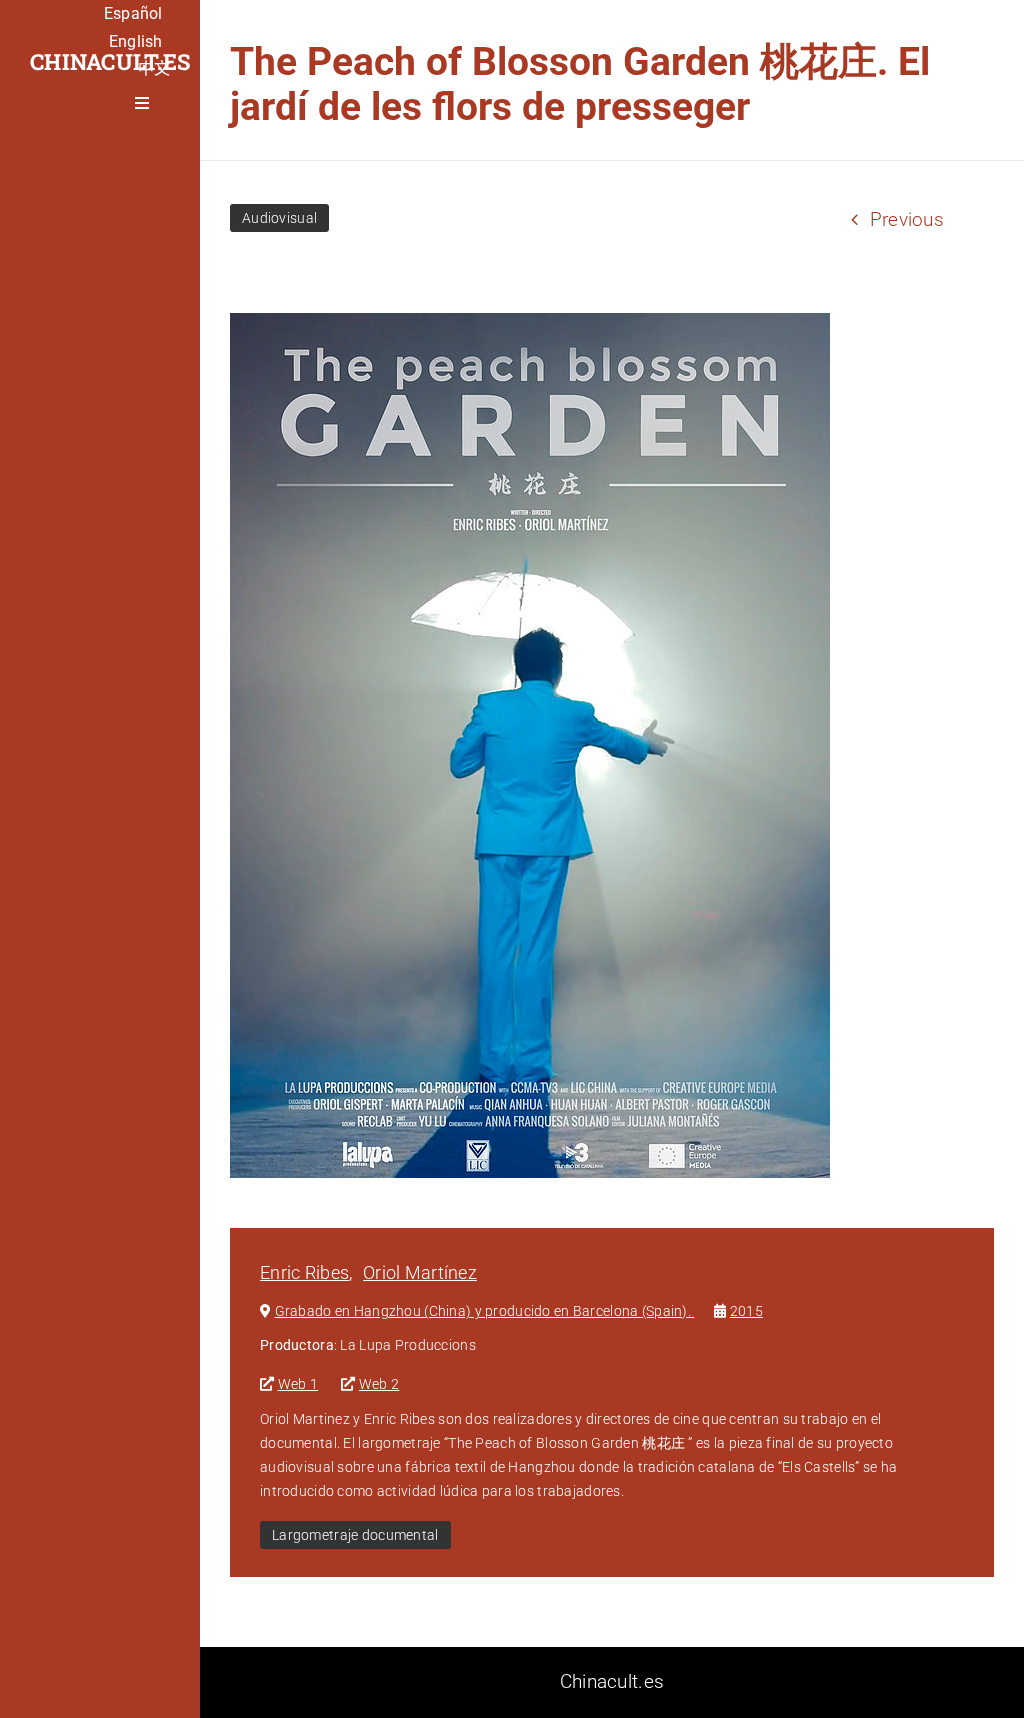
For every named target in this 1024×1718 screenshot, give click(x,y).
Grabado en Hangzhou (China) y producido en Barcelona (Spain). (485, 1311)
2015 (746, 1311)
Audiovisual (279, 218)
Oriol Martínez (420, 1272)
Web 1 (298, 1384)
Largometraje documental (355, 1535)
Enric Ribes (304, 1272)
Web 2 (379, 1384)
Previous (907, 219)
